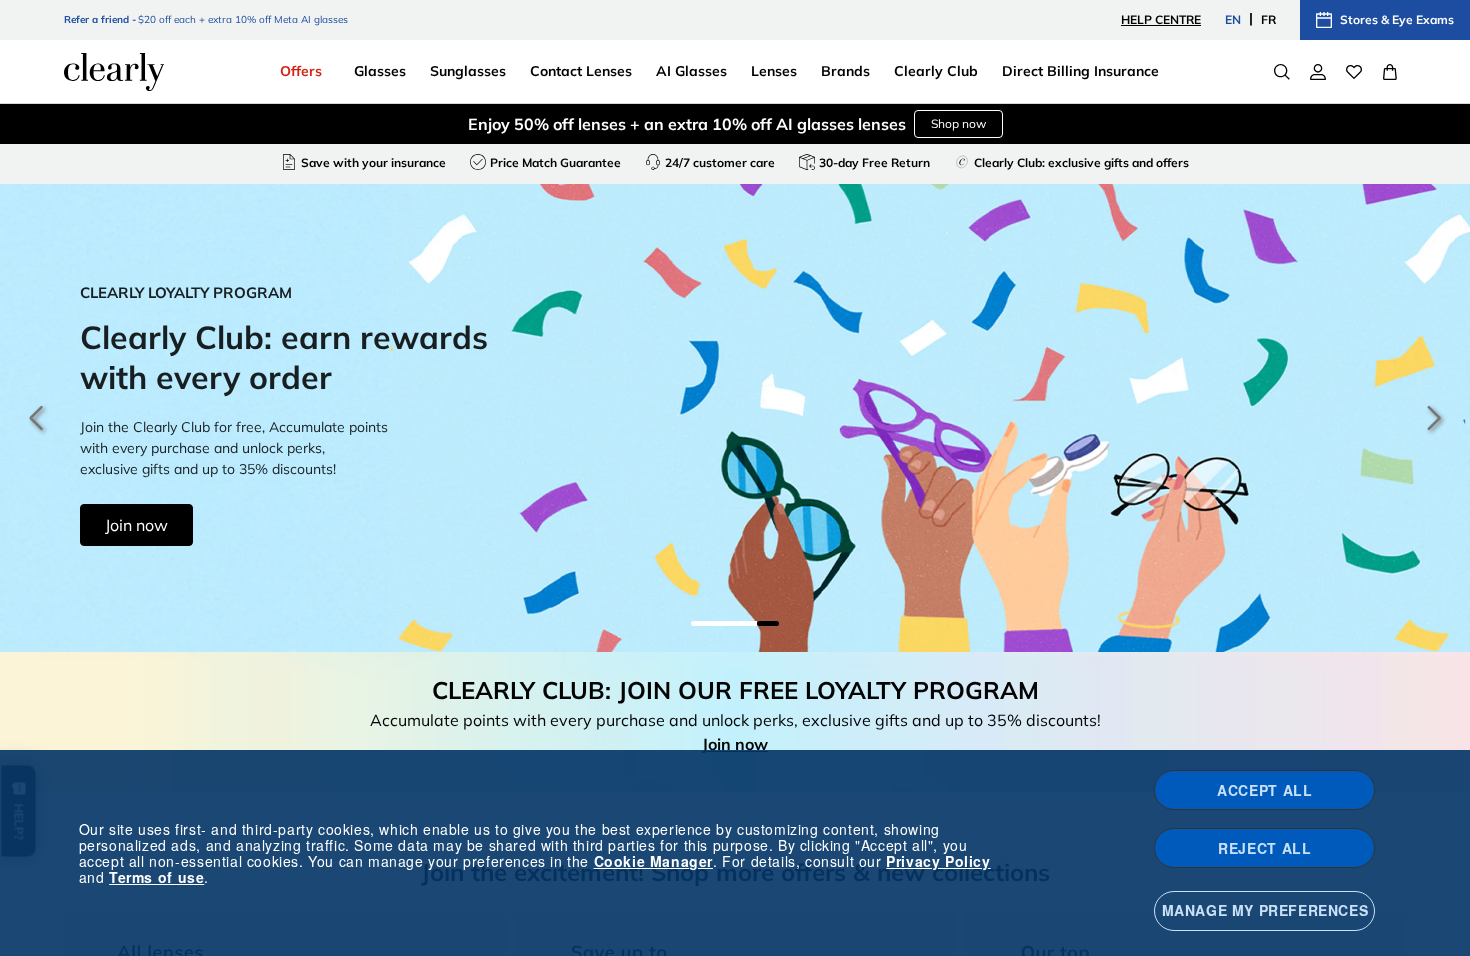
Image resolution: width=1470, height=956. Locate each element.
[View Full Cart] (1390, 72)
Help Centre (1161, 19)
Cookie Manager (653, 861)
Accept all (1264, 790)
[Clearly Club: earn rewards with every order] (735, 418)
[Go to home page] (114, 72)
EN (1233, 19)
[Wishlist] (1354, 72)
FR (1268, 19)
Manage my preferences (1265, 910)
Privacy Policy (938, 861)
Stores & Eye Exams (1397, 19)
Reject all (1264, 848)
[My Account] (1318, 72)
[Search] (1282, 72)
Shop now (958, 123)
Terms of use (156, 877)
